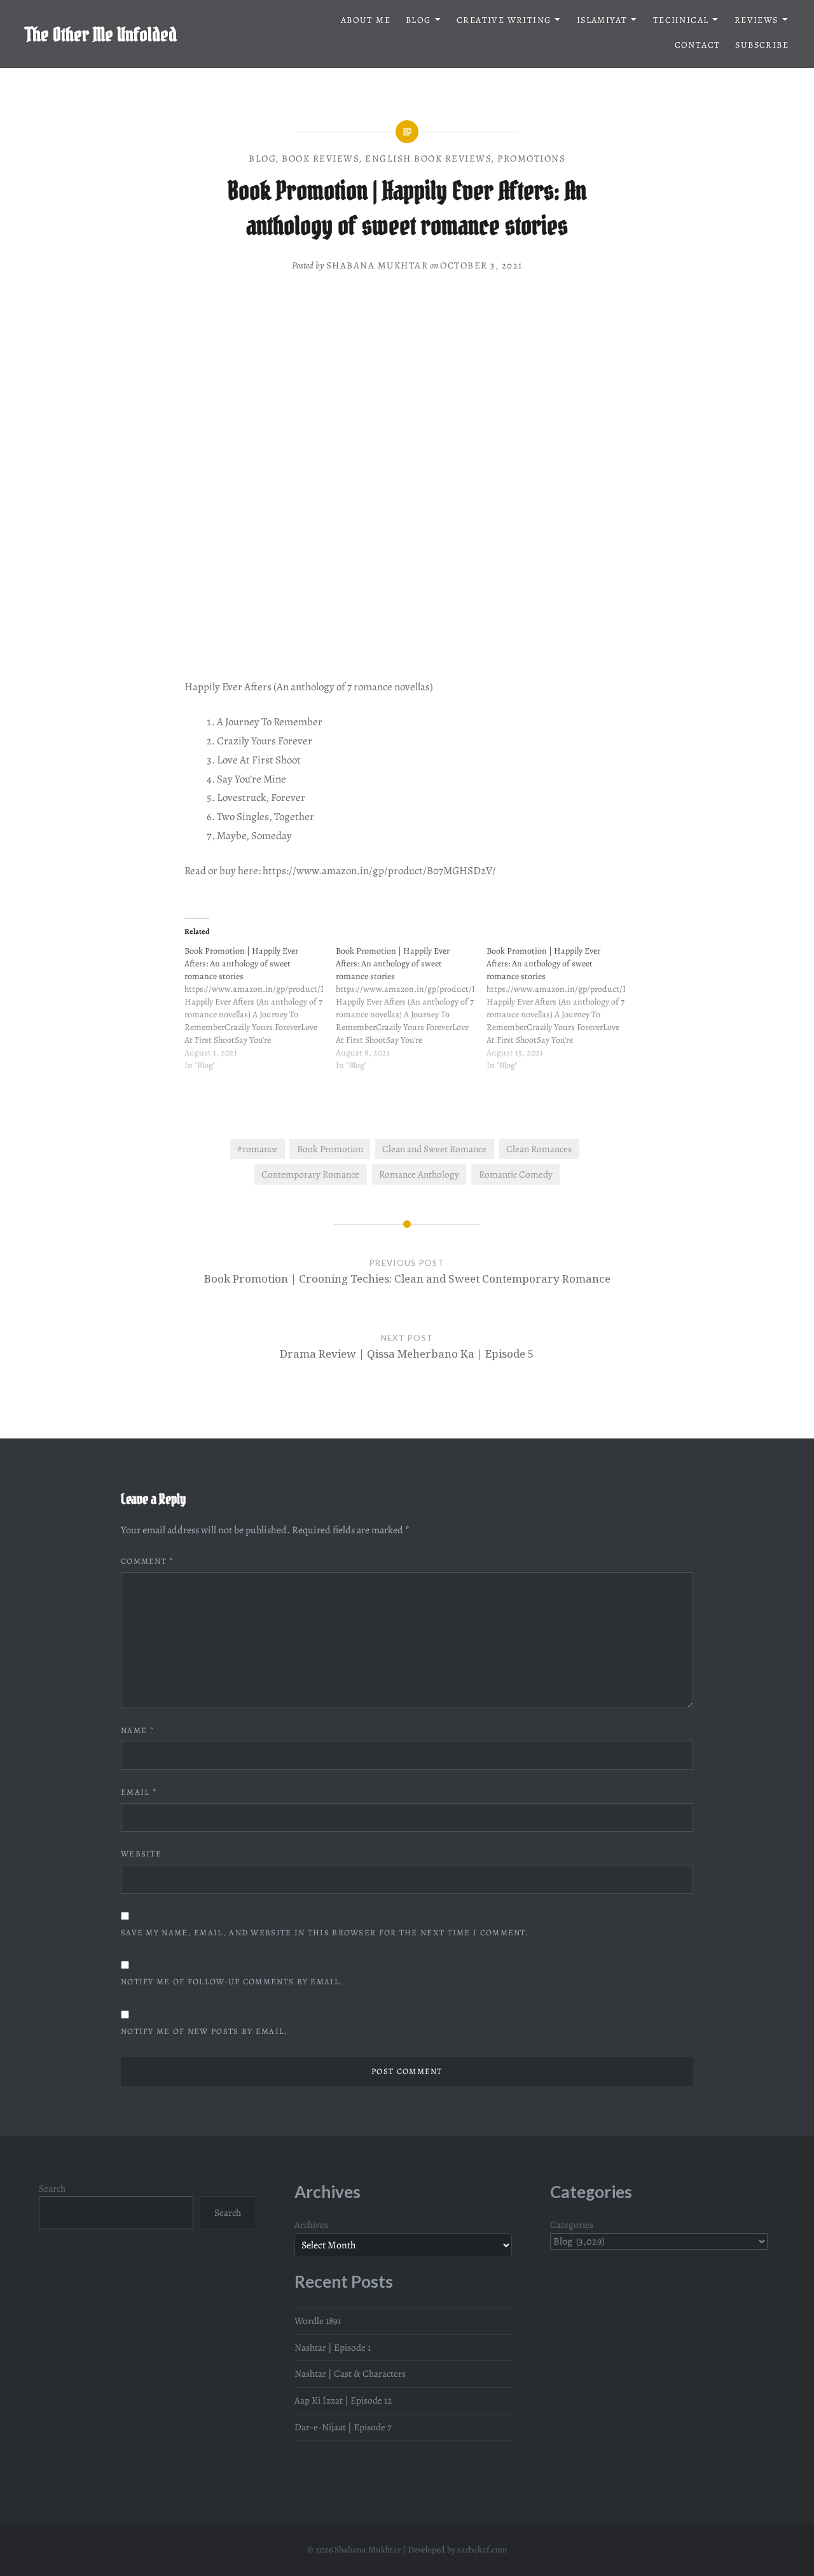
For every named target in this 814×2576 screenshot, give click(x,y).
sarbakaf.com (482, 2550)
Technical (681, 20)
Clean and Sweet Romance (434, 1149)
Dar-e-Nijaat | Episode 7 (343, 2427)
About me (366, 20)
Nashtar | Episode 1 (333, 2347)
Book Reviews (321, 158)
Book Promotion (330, 1149)
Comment (148, 1561)
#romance (257, 1149)
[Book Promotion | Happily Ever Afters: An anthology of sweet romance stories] (260, 1015)
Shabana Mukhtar (377, 265)
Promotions (531, 158)
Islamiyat (602, 20)
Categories (572, 2224)
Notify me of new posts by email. (204, 2031)
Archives (311, 2224)
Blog (418, 20)
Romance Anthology (419, 1174)
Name (138, 1730)
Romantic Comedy (516, 1174)
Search (52, 2188)
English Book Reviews (428, 158)
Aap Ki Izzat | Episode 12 (343, 2400)
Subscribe (762, 45)
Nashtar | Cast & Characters (350, 2373)
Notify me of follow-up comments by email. (232, 1981)
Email (139, 1792)
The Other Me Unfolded (101, 34)
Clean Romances (539, 1149)
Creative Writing (504, 20)
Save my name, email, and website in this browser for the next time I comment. (325, 1932)
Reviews (756, 20)
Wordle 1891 (318, 2321)
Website (141, 1854)
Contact (698, 45)
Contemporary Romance (310, 1174)
